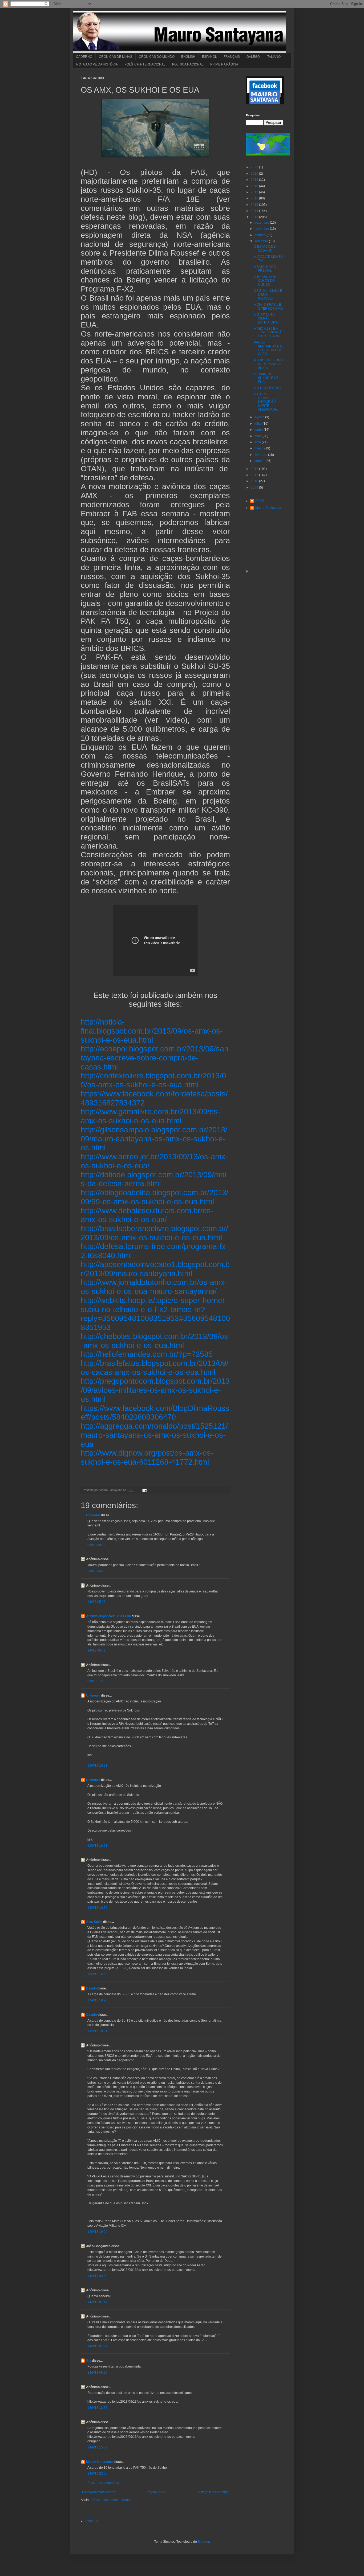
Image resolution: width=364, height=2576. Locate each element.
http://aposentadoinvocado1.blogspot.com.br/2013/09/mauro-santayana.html (155, 1269)
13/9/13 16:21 (97, 1766)
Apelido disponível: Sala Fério (108, 1616)
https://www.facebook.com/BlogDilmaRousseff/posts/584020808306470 (155, 1413)
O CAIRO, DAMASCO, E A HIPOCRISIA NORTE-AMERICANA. (267, 402)
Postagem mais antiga (213, 2492)
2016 (255, 198)
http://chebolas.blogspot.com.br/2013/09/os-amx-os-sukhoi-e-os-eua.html (154, 1341)
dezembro (262, 223)
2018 (255, 186)
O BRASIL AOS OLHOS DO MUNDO (265, 281)
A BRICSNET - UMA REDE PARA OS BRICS (268, 364)
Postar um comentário (103, 2483)
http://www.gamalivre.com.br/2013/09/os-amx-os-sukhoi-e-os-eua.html (151, 1116)
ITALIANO (274, 57)
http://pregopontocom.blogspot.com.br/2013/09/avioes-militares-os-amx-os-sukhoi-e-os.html (155, 1390)
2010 (255, 481)
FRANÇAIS (232, 57)
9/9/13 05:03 (96, 1602)
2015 (255, 205)
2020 (255, 174)
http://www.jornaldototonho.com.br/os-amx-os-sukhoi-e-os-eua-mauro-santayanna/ (154, 1287)
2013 (255, 217)
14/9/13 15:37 (97, 2447)
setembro (262, 241)
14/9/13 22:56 (97, 2473)
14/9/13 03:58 (97, 2276)
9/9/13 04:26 (96, 1571)
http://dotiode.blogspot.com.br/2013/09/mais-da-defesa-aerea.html (153, 1179)
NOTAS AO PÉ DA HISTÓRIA (97, 64)
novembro (262, 229)
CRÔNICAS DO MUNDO (157, 57)
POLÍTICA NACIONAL (188, 64)
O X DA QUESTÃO (267, 388)
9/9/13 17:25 (96, 1681)
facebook (91, 2521)
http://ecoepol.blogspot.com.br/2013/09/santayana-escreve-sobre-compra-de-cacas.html (155, 1058)
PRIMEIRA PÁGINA (224, 64)
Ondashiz (93, 1515)
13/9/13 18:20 (97, 2000)
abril (258, 442)
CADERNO (84, 57)
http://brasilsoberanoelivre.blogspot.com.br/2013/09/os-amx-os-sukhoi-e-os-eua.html (154, 1233)
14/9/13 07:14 (97, 2302)
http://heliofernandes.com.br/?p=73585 (147, 1354)
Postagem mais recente (99, 2492)
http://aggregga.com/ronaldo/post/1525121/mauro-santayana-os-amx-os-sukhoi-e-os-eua (154, 1435)
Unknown (93, 1696)
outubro (260, 235)
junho (259, 430)
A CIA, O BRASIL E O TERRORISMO (268, 306)
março (259, 448)
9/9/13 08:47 (96, 1651)
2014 (255, 211)
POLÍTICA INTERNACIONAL (145, 64)
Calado (91, 1988)
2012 (255, 469)
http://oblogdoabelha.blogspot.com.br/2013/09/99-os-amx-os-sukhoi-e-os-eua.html (155, 1197)
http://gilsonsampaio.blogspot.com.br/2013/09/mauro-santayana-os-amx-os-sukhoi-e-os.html (154, 1138)
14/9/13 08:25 (97, 2373)
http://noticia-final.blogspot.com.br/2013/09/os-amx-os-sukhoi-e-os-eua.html (152, 1031)
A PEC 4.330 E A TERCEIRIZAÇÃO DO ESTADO (268, 332)
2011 (255, 475)
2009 (255, 488)
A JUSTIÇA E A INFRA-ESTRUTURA (266, 319)
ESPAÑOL (209, 57)
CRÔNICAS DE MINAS (116, 57)
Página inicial (156, 2492)
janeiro (260, 461)
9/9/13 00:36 (96, 1545)
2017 (255, 192)
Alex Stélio (94, 1922)
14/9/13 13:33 (97, 2408)
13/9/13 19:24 (97, 2232)
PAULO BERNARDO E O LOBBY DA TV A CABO (268, 348)
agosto (260, 417)
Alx (89, 2361)
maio (258, 436)
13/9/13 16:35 (97, 1908)
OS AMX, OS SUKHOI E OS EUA (266, 378)
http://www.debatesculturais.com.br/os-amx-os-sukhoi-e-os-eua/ (147, 1215)
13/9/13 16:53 (97, 1974)
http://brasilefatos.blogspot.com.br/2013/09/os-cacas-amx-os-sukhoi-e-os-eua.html (155, 1368)
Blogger (203, 2542)
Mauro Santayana (99, 2462)
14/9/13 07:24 (97, 2346)
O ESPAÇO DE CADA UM (265, 248)
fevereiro (261, 455)
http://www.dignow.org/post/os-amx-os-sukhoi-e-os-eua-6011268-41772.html (147, 1457)
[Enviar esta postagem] (144, 1490)
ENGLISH (188, 57)
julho (258, 424)
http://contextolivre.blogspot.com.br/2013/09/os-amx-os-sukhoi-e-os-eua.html (153, 1080)
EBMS (260, 501)
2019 (255, 180)
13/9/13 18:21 (97, 2031)
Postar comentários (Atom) (112, 2500)
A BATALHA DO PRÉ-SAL (265, 269)
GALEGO (253, 57)
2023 (255, 167)
